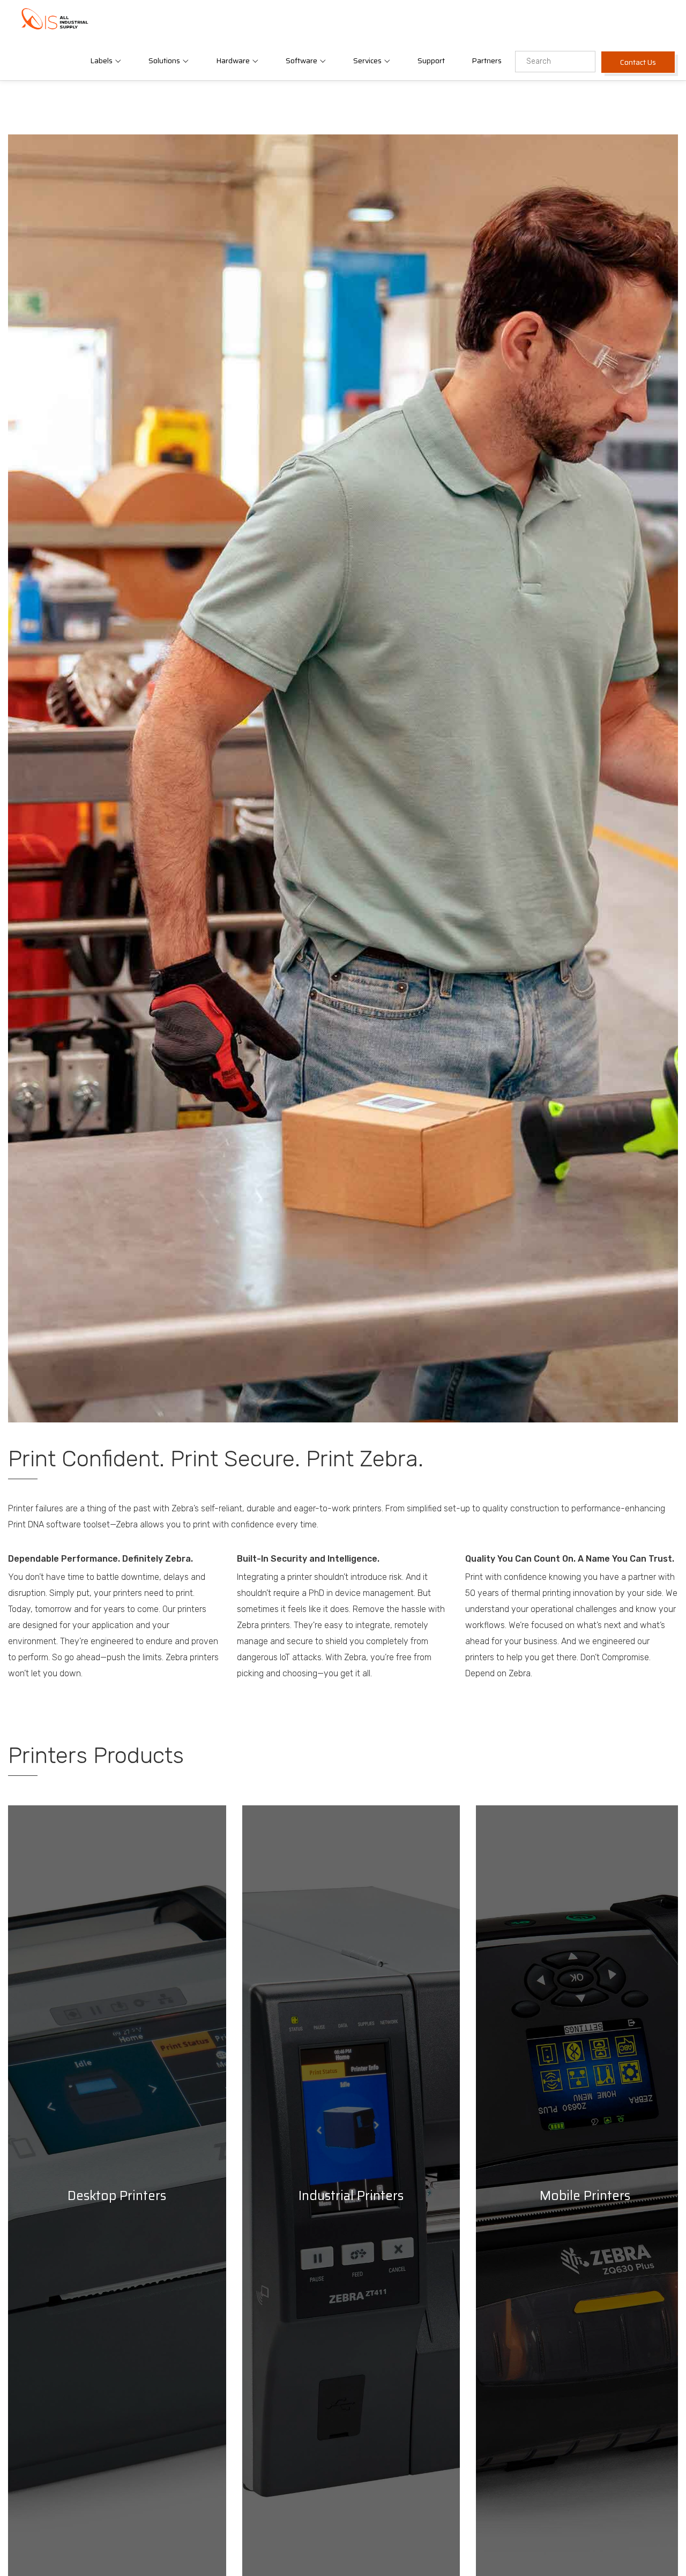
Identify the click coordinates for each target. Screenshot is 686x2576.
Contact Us (638, 62)
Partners (487, 61)
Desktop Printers (117, 2196)
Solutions (165, 61)
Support (431, 61)
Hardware (234, 61)
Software (302, 61)
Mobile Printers (585, 2196)
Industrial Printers (351, 2196)
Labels (102, 61)
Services (368, 61)
